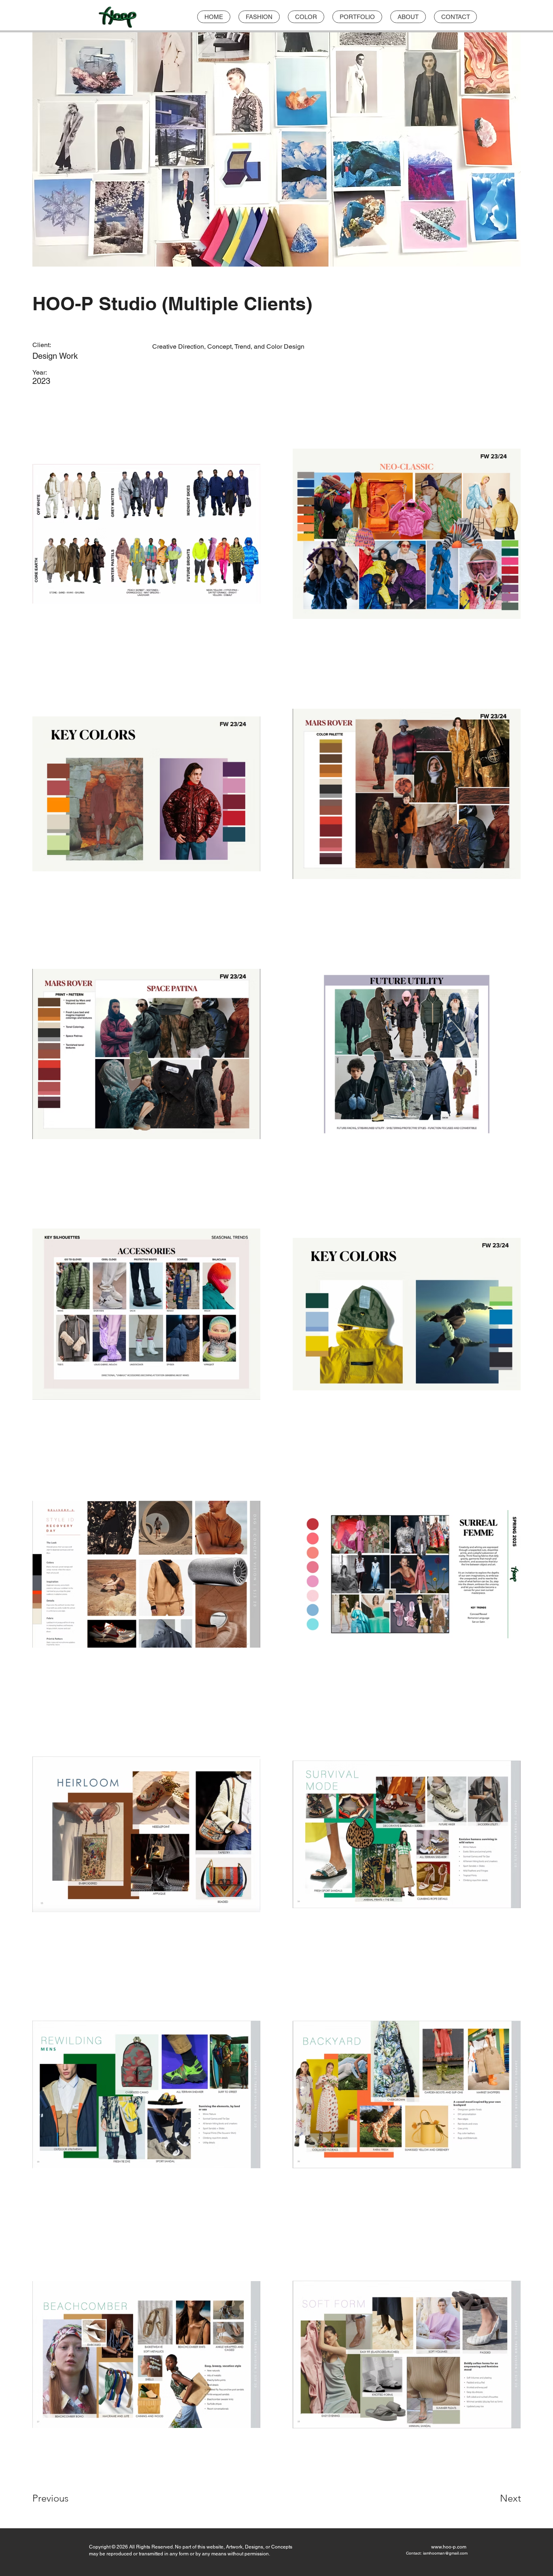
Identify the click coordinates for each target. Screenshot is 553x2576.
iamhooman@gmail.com (445, 2553)
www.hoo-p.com (449, 2547)
